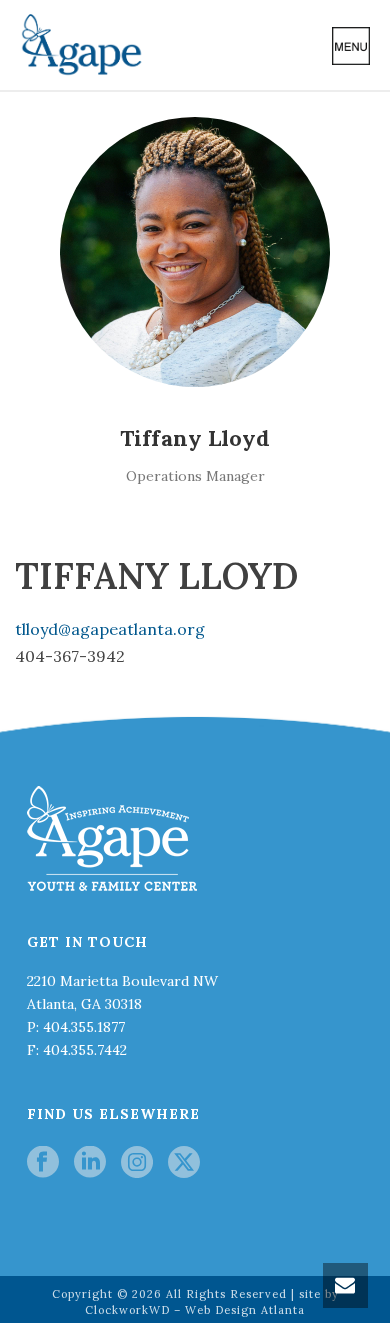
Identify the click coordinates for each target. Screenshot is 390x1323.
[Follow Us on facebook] (43, 1163)
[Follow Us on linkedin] (90, 1163)
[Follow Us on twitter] (184, 1163)
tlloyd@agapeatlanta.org (110, 629)
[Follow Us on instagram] (137, 1163)
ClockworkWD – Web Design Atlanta (195, 1310)
